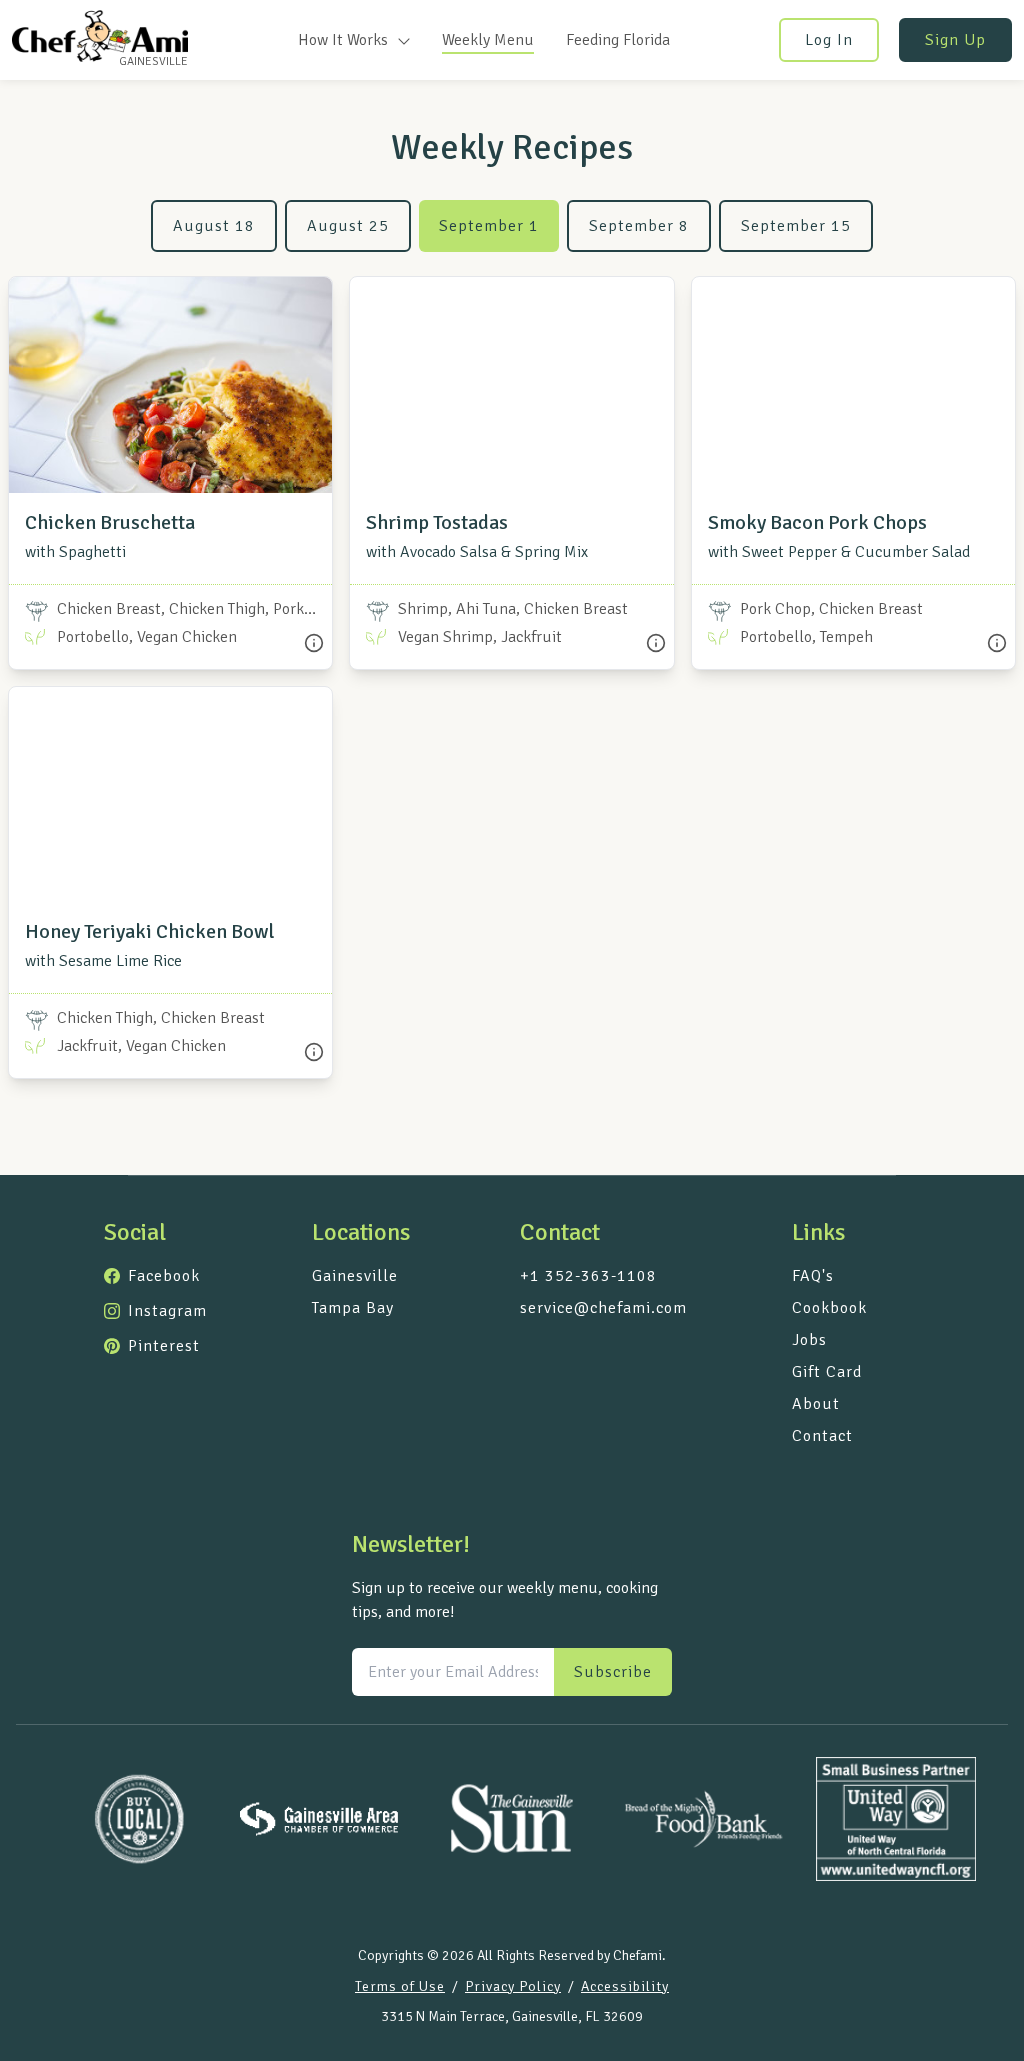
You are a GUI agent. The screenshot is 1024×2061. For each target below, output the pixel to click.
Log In (829, 40)
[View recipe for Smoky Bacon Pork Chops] (853, 385)
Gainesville (355, 1276)
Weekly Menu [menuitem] (488, 40)
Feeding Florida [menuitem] (618, 40)
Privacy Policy (513, 1986)
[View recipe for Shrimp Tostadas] (511, 385)
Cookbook (829, 1308)
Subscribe (613, 1672)
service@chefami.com (603, 1308)
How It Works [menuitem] (345, 40)
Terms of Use (400, 1986)
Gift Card (827, 1372)
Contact (822, 1436)
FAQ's (813, 1276)
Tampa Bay (353, 1308)
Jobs (809, 1340)
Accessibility (625, 1986)
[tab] (214, 226)
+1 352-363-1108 (588, 1276)
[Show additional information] (314, 643)
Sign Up (955, 40)
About (816, 1404)
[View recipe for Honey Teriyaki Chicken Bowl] (170, 795)
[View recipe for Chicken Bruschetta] (170, 385)
